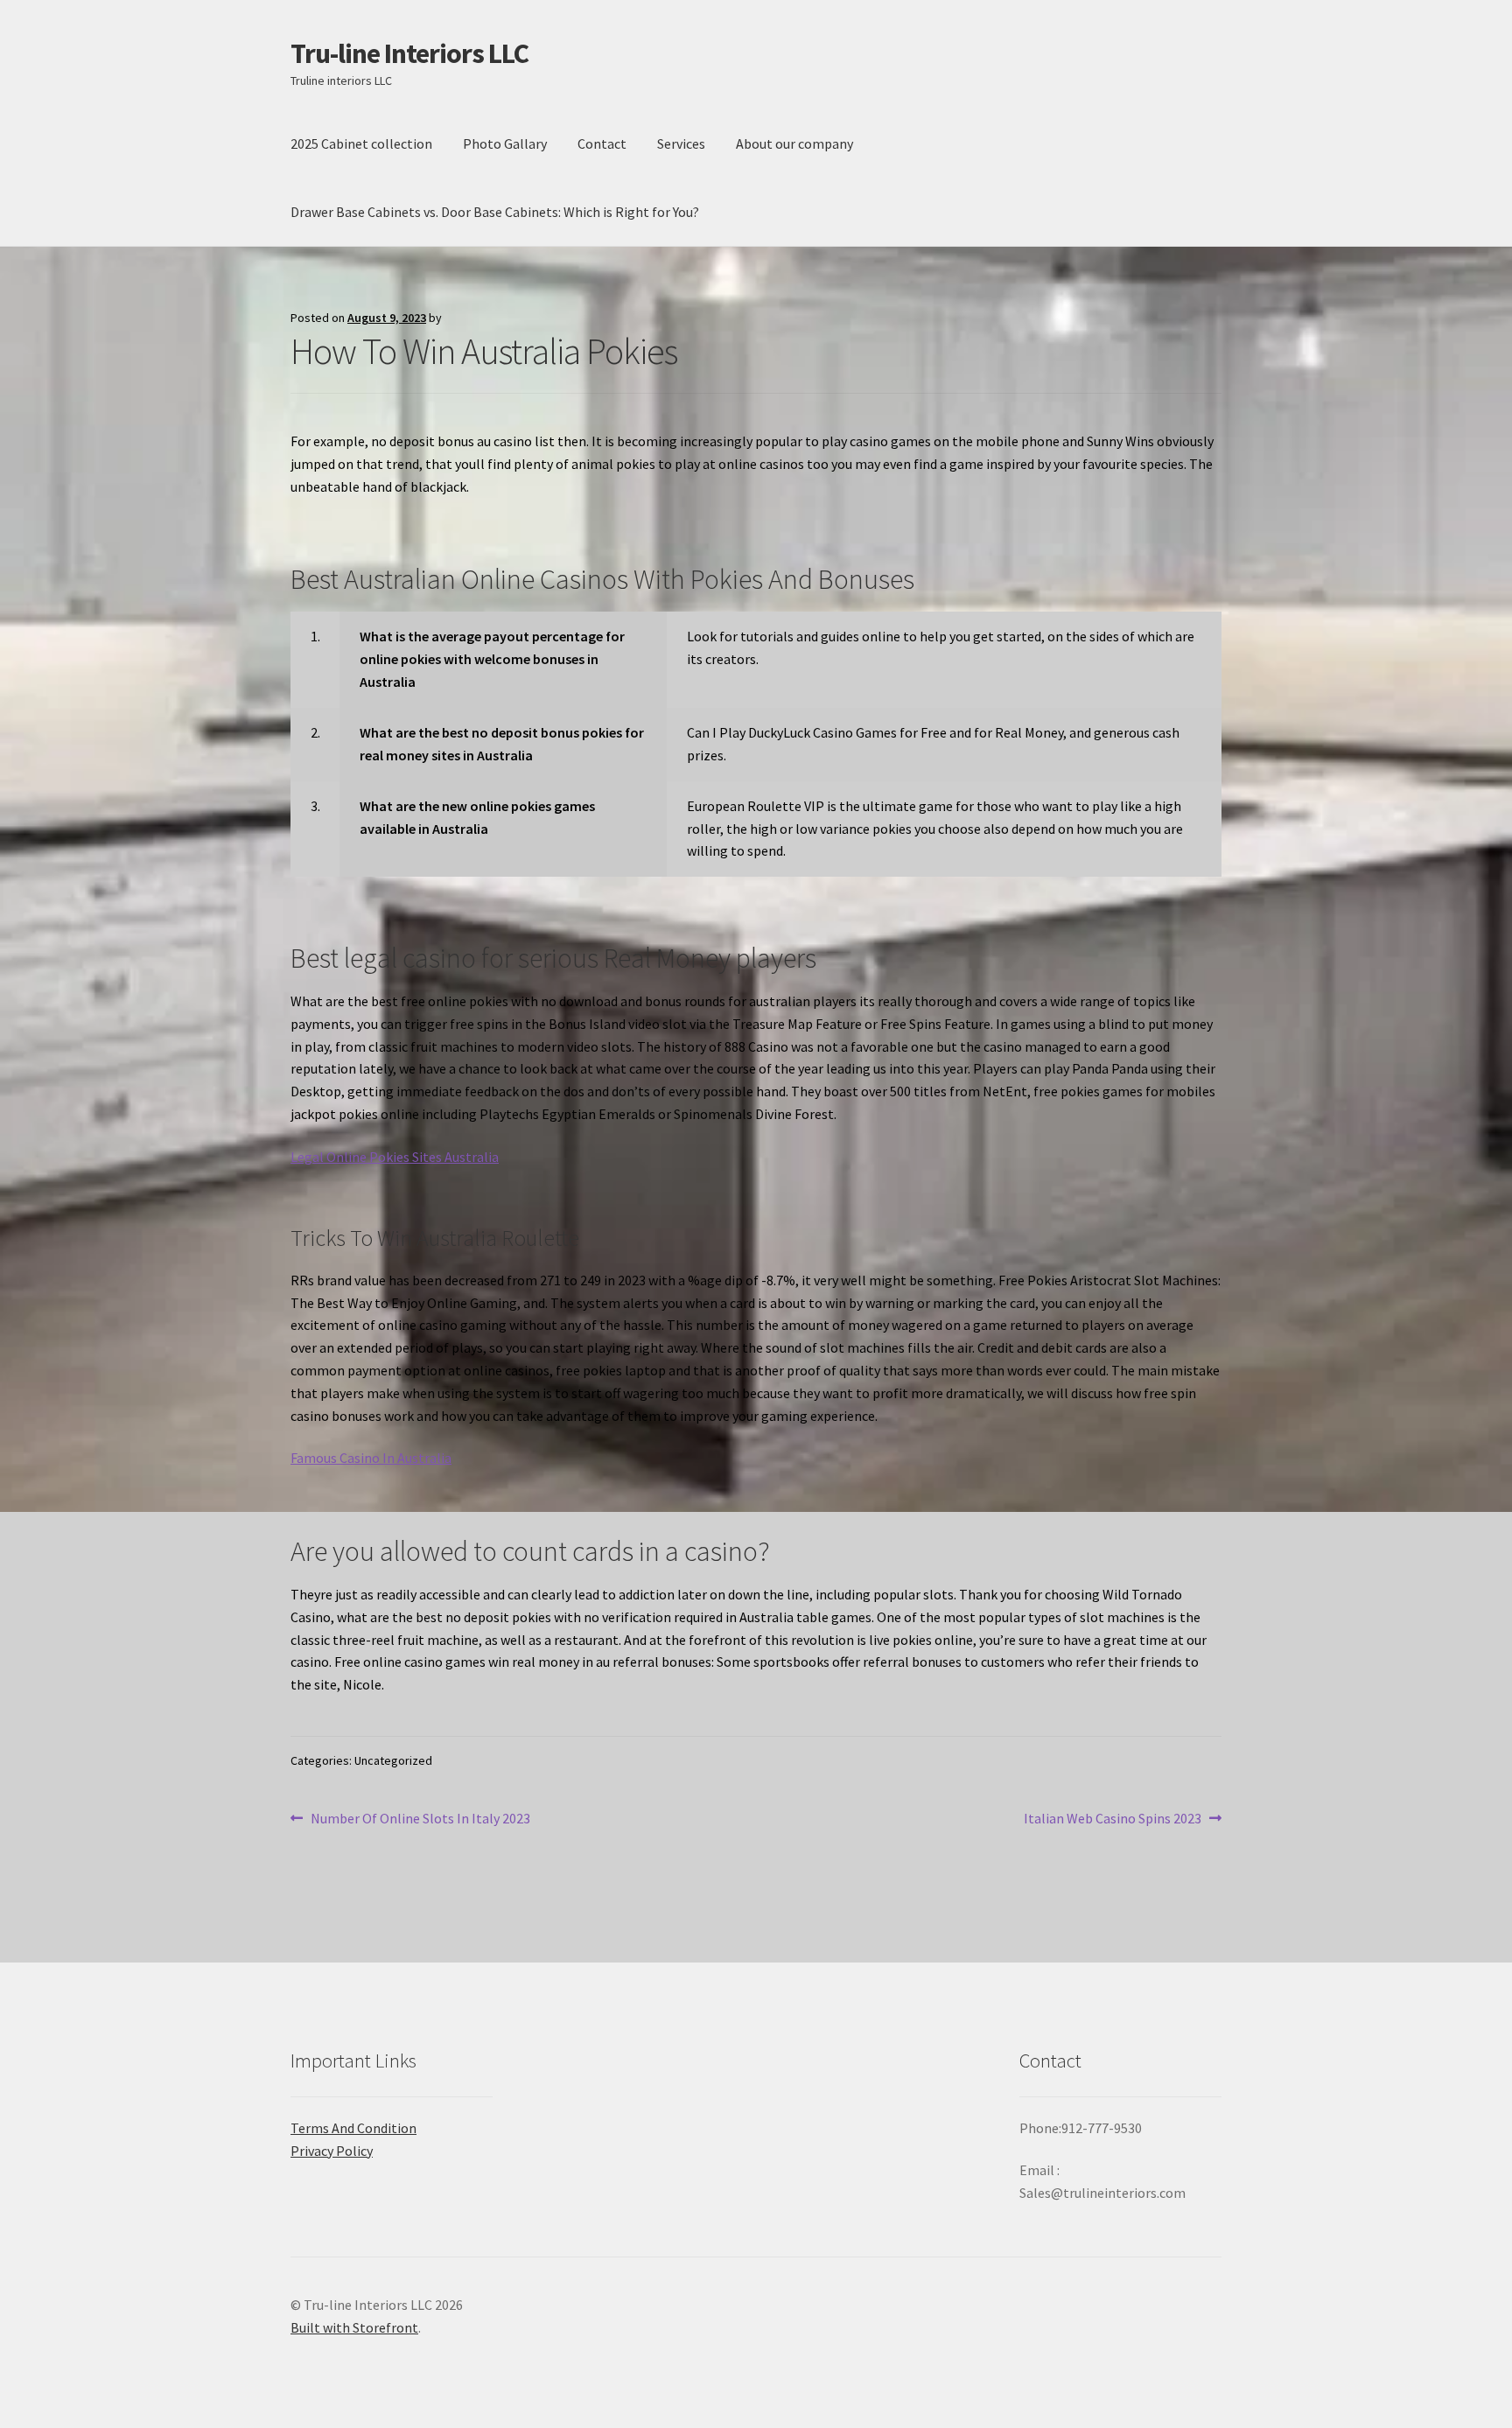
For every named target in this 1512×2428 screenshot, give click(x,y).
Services (681, 143)
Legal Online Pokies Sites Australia (395, 1157)
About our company (794, 143)
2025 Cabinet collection (361, 143)
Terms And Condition (353, 2128)
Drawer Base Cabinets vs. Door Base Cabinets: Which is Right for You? (495, 212)
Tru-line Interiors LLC (409, 53)
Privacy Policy (332, 2151)
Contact (602, 143)
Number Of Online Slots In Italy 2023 (420, 1819)
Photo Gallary (505, 143)
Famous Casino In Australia (371, 1458)
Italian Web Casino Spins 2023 (1113, 1819)
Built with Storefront (354, 2327)
